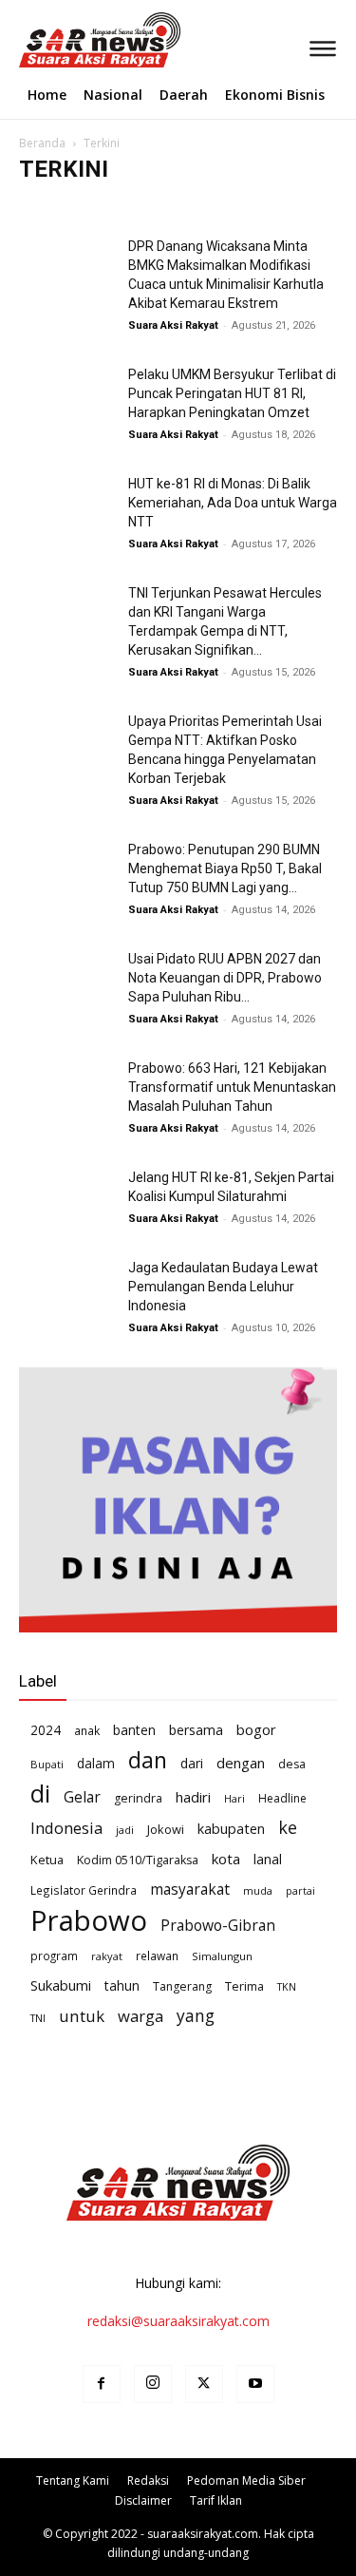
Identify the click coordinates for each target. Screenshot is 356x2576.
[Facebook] (102, 2384)
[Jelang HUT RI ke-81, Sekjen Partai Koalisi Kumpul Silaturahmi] (66, 1201)
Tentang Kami (73, 2481)
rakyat (107, 1956)
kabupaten (231, 1828)
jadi (125, 1830)
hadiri (193, 1797)
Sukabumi (61, 1985)
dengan (241, 1763)
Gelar (82, 1797)
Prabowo (89, 1921)
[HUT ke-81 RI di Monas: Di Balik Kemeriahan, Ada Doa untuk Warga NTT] (66, 507)
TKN (287, 1986)
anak (87, 1730)
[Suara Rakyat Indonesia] (22, 40)
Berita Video (58, 207)
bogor (256, 1729)
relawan (157, 1956)
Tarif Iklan (216, 2500)
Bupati (47, 1764)
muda (258, 1890)
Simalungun (222, 1956)
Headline (282, 1798)
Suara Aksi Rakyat (173, 325)
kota (226, 1859)
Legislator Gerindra (84, 1890)
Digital (262, 207)
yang (196, 2016)
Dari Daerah (197, 207)
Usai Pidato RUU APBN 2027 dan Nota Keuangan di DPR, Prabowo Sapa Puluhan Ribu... (225, 978)
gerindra (138, 1798)
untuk (82, 2016)
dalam (96, 1763)
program (54, 1956)
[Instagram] (153, 2384)
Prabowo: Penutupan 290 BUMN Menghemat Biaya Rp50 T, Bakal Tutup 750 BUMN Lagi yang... (225, 868)
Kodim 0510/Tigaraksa (138, 1860)
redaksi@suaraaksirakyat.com (178, 2321)
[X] (204, 2384)
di (40, 1794)
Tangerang (182, 1986)
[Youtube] (255, 2384)
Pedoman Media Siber (246, 2481)
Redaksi (148, 2481)
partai (300, 1891)
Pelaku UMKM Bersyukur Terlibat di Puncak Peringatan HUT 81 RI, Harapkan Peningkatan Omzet (232, 393)
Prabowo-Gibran (218, 1926)
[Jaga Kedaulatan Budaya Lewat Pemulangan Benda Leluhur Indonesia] (66, 1291)
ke (288, 1828)
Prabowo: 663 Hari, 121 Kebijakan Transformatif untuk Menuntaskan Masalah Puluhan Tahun (232, 1087)
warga (141, 2016)
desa (292, 1764)
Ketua (47, 1860)
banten (134, 1730)
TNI (38, 2018)
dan (148, 1760)
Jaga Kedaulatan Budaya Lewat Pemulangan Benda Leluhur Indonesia (223, 1287)
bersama (196, 1730)
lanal (268, 1859)
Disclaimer (143, 2500)
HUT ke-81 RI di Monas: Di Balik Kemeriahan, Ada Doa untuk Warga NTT (233, 503)
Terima (244, 1986)
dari (192, 1763)
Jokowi (166, 1829)
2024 (46, 1730)
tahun (122, 1985)
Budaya (128, 207)
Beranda (42, 143)
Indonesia (66, 1828)
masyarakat (190, 1889)
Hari (234, 1798)
